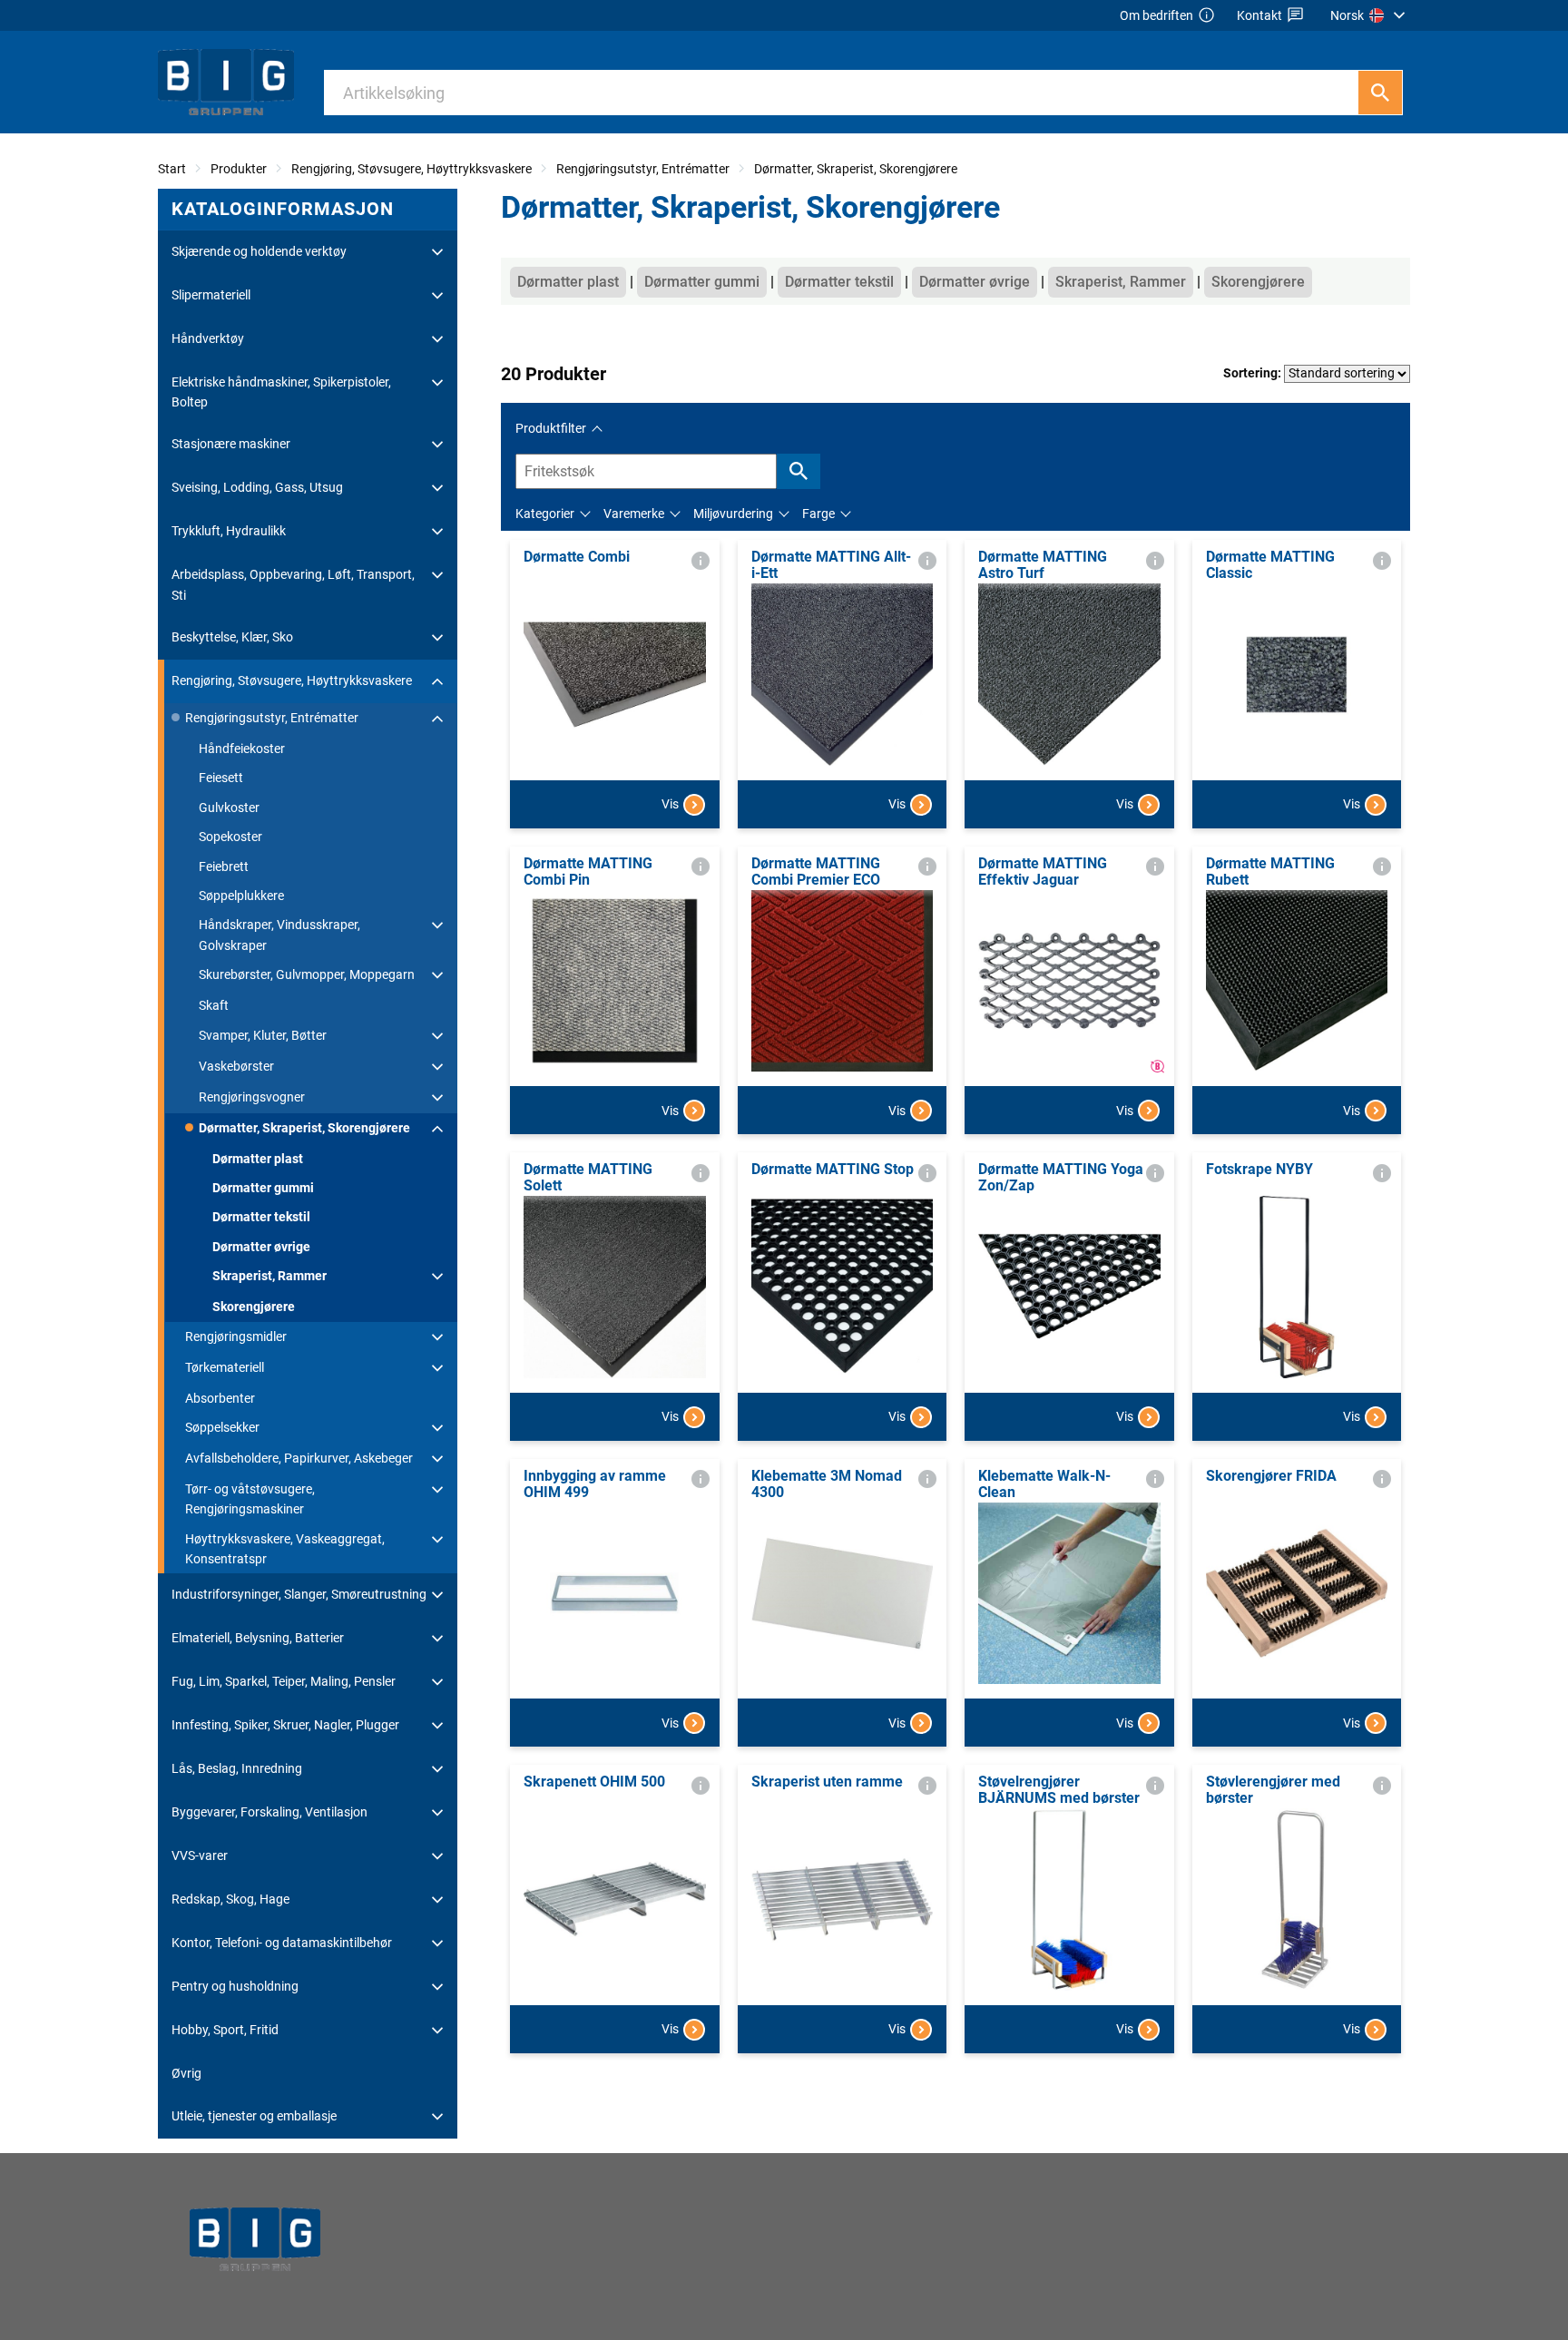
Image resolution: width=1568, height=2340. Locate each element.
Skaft (214, 1005)
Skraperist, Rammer (269, 1276)
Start (172, 169)
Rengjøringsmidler (236, 1336)
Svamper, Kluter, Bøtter (263, 1035)
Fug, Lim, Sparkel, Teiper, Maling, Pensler (284, 1681)
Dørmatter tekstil (261, 1217)
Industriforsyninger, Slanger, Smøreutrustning (299, 1594)
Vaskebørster (236, 1066)
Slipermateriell (211, 295)
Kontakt (1259, 15)
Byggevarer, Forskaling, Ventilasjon (269, 1812)
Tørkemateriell (225, 1367)
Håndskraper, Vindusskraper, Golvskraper (279, 935)
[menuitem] (1370, 15)
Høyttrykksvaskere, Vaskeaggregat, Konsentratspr (285, 1549)
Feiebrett (224, 866)
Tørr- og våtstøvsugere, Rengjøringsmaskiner (250, 1499)
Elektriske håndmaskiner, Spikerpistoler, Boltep (281, 392)
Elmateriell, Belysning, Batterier (258, 1638)
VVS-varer (200, 1855)
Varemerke (634, 514)
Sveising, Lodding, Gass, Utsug (257, 487)
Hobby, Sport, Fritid (225, 2030)
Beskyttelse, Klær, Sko (232, 637)
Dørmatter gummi (263, 1188)
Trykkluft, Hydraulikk (229, 531)
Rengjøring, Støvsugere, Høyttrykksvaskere (412, 169)
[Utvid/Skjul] (437, 252)
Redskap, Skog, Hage (230, 1899)
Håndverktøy (208, 338)
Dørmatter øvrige (261, 1247)
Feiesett (221, 778)
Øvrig (186, 2073)
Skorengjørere (254, 1307)
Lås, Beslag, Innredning (237, 1768)
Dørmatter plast (258, 1159)
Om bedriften (1156, 15)
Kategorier (545, 514)
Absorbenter (220, 1398)
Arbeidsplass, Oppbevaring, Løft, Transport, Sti (293, 584)
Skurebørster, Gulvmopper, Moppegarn (307, 974)
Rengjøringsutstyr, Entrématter (643, 169)
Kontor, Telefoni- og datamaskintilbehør (282, 1943)
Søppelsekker (222, 1427)
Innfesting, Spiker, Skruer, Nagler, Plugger (285, 1725)
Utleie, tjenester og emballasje (254, 2116)
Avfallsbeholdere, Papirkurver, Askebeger (299, 1458)
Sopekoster (230, 837)
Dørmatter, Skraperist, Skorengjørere (856, 169)
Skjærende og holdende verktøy (259, 251)
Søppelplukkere (241, 896)
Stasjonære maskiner (231, 444)
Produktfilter (551, 428)
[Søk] (1380, 93)
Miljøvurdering (733, 514)
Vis (670, 804)
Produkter (239, 169)
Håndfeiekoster (242, 749)
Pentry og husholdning (235, 1986)
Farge (818, 514)
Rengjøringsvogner (252, 1097)
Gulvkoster (229, 808)
